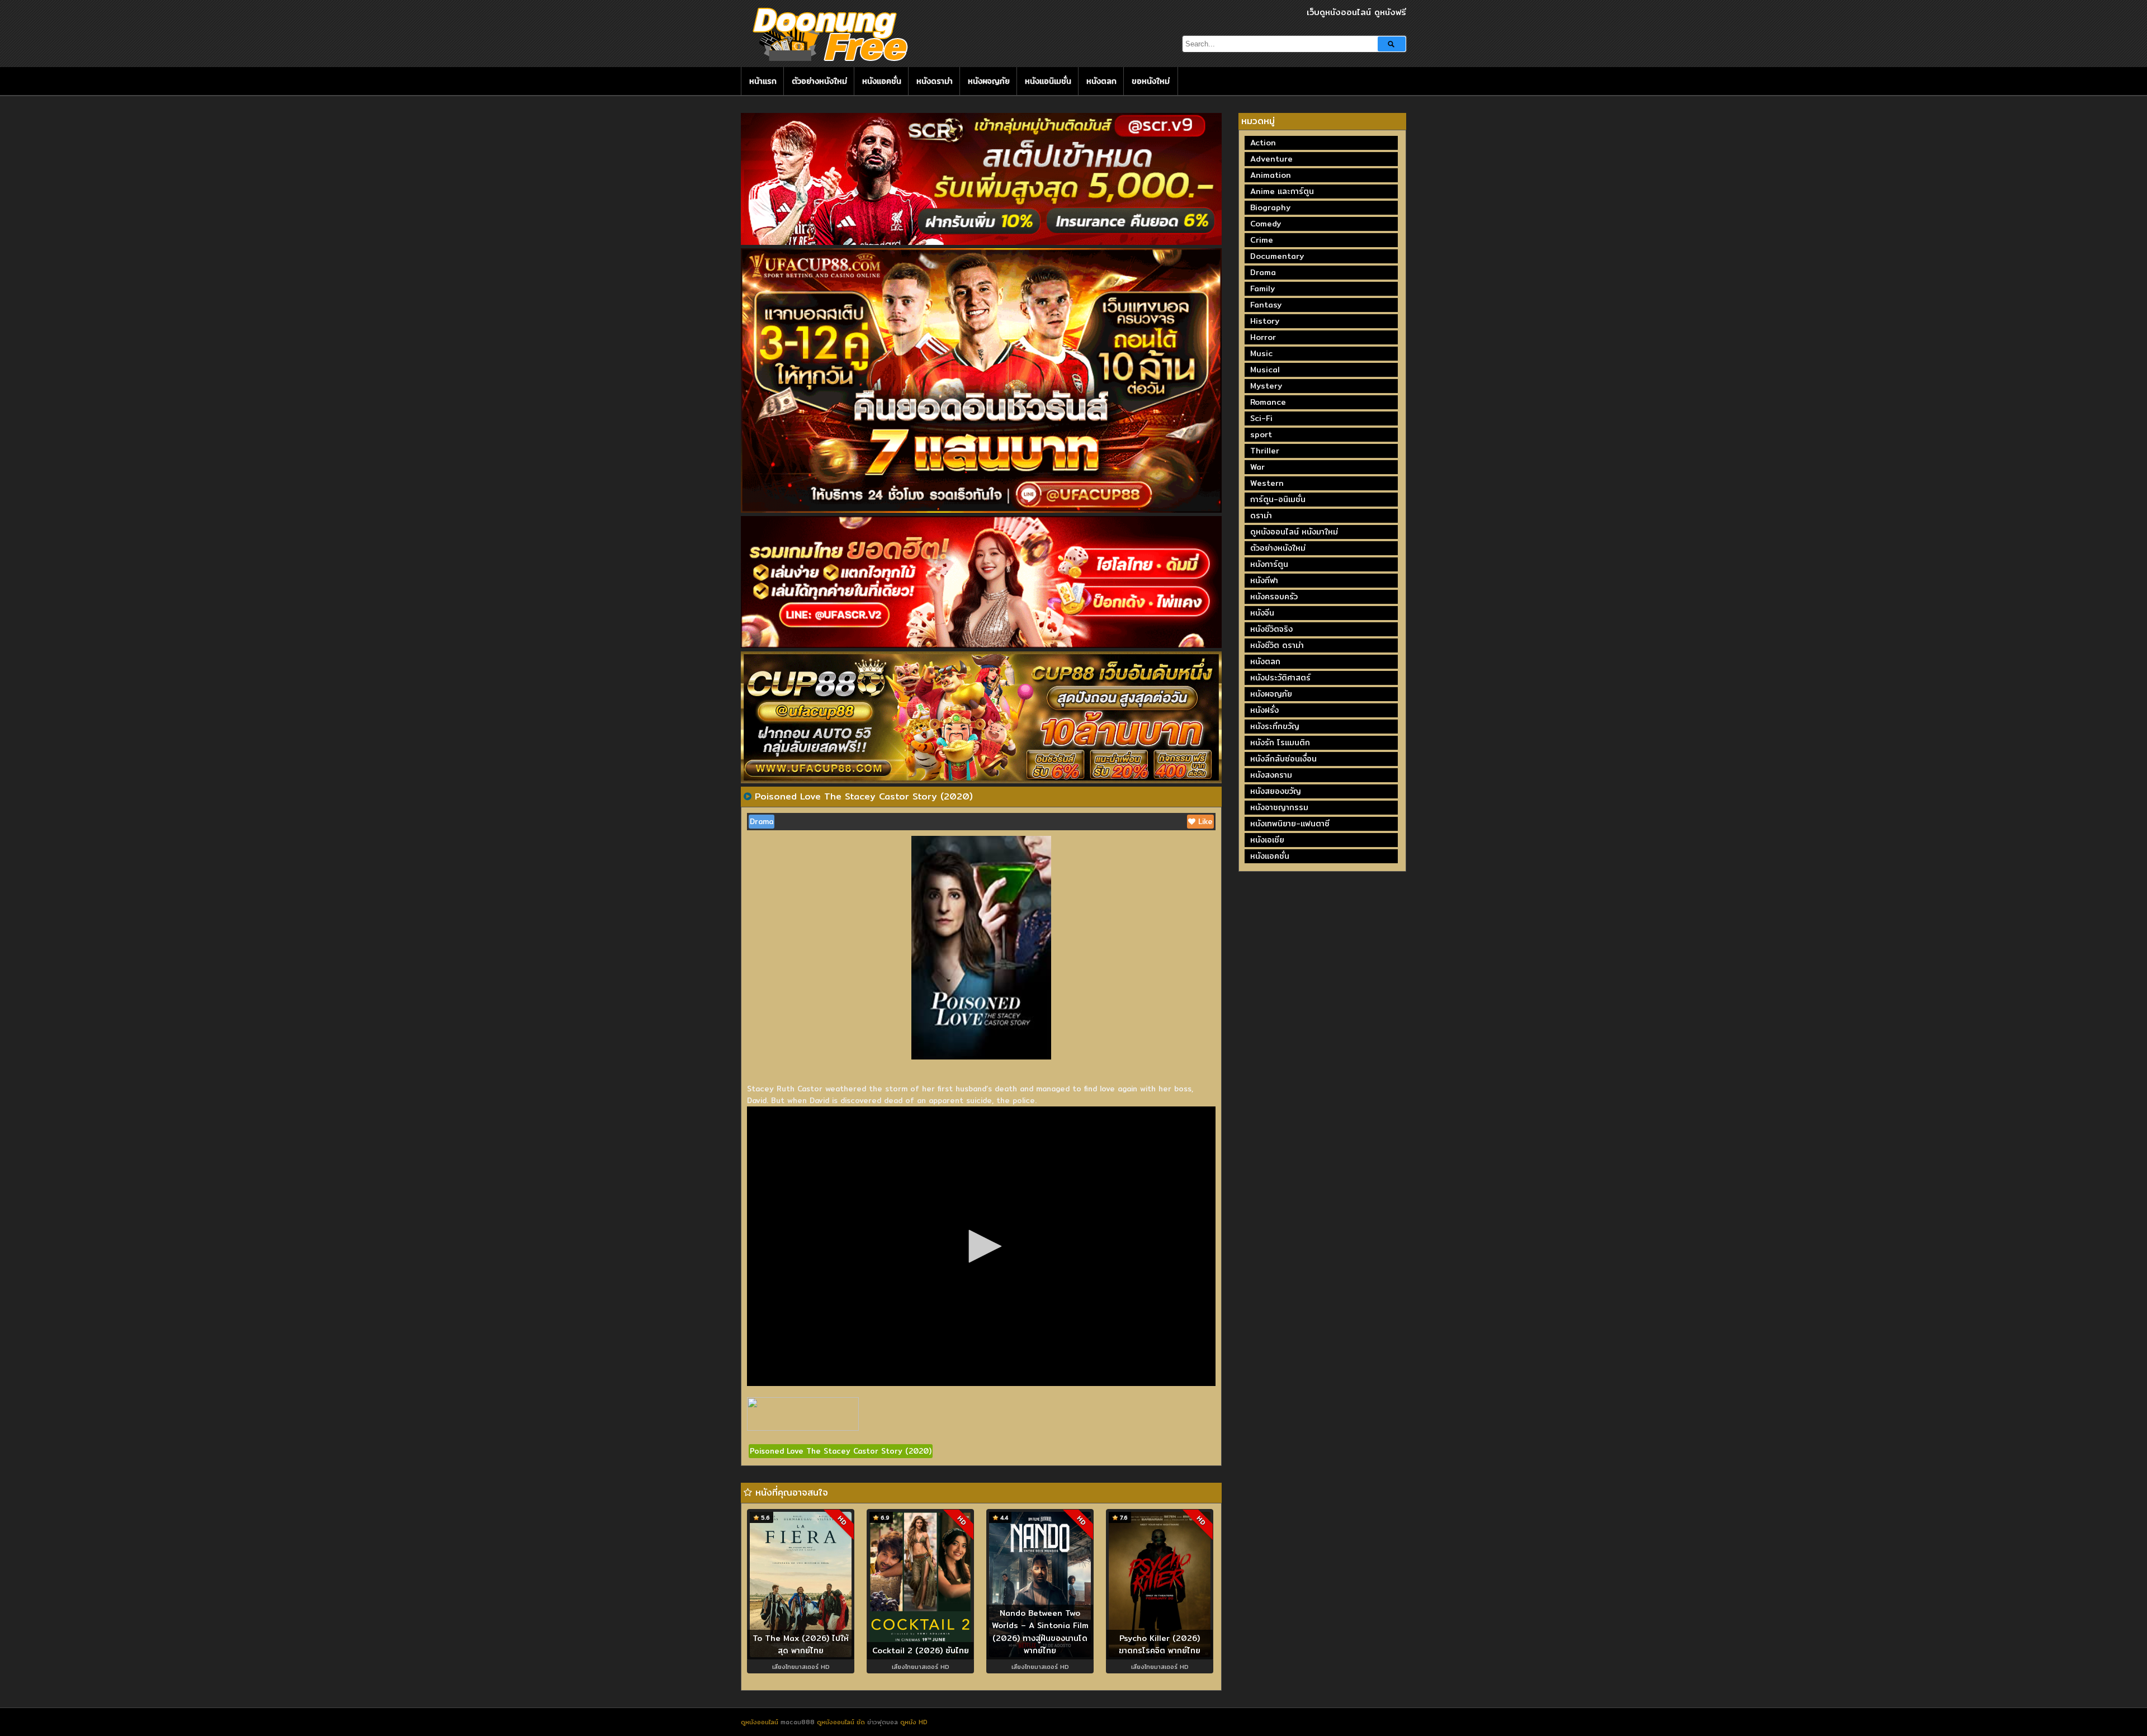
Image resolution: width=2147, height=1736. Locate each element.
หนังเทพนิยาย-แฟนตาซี (1290, 824)
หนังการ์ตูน (1269, 564)
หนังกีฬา (1264, 580)
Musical (1265, 370)
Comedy (1266, 224)
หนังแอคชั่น (882, 81)
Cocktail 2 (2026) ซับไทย (921, 1650)
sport (1261, 434)
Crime (1262, 240)
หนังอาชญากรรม (1279, 807)
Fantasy (1266, 305)
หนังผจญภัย (989, 81)
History (1265, 321)
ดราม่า (1261, 515)
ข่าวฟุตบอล (884, 1722)
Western (1267, 483)
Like (1204, 821)
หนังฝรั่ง (1264, 710)
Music (1261, 353)
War (1257, 467)
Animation (1271, 175)
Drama (762, 821)
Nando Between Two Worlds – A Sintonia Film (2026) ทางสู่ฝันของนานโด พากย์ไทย (1040, 1632)
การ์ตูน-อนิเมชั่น (1278, 499)
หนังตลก (1101, 81)
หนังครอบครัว (1274, 597)
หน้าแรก (763, 81)
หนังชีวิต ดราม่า (1277, 645)
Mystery (1266, 386)
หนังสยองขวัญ (1276, 791)
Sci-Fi (1261, 418)
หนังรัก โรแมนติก (1280, 742)
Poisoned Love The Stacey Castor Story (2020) (841, 1451)
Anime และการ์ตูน (1282, 191)
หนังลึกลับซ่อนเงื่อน (1283, 759)
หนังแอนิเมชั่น (1048, 81)
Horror (1263, 337)
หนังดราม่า (935, 81)
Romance (1268, 402)
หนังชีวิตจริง (1271, 629)
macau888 (798, 1722)
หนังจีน (1262, 613)
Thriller (1265, 451)
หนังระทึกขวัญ (1275, 726)
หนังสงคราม (1271, 775)
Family (1262, 288)
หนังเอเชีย (1267, 840)
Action (1263, 143)
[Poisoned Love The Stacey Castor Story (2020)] (748, 796)
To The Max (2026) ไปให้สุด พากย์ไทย (801, 1645)
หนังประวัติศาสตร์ (1280, 678)
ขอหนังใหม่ (1151, 81)
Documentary (1277, 256)
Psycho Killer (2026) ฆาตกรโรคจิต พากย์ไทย (1160, 1645)
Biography (1270, 207)
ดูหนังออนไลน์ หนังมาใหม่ (1294, 532)
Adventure (1271, 159)
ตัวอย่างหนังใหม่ (819, 81)
